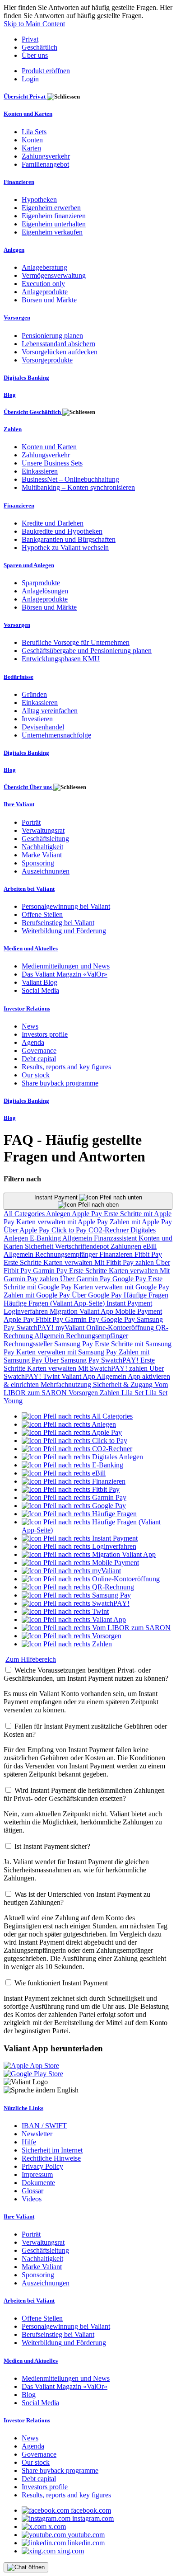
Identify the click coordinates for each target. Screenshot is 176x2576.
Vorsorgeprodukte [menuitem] (47, 360)
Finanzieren (117, 1254)
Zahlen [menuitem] (13, 429)
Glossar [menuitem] (32, 2191)
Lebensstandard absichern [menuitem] (58, 344)
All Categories (25, 1214)
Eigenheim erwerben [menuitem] (51, 208)
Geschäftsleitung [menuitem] (45, 839)
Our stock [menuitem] (36, 1075)
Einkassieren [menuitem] (40, 471)
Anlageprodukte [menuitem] (45, 292)
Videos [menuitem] (32, 2199)
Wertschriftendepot (83, 1246)
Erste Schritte (23, 1262)
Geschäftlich (39, 47)
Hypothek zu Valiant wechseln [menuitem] (65, 548)
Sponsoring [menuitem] (38, 863)
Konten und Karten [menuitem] (28, 114)
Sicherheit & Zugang (124, 1384)
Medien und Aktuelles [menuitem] (31, 948)
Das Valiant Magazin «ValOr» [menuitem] (65, 974)
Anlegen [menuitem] (14, 250)
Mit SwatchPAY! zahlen (114, 1368)
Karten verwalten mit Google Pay (121, 1287)
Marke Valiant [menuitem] (42, 855)
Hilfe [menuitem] (29, 2142)
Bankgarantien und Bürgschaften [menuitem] (69, 539)
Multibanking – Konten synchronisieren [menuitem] (78, 487)
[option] (77, 1416)
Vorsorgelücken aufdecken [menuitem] (60, 352)
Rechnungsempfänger (67, 1254)
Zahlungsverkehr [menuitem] (46, 156)
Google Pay (130, 1279)
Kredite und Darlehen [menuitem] (53, 523)
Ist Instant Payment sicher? (52, 1846)
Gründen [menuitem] (34, 694)
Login (30, 79)
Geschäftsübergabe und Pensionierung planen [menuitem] (87, 651)
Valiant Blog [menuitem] (39, 982)
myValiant (71, 1328)
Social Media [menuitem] (40, 990)
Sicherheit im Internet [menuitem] (52, 2150)
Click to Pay (70, 1230)
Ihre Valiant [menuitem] (19, 804)
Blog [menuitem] (10, 395)
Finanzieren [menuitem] (19, 182)
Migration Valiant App (82, 1311)
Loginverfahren (27, 1311)
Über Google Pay (98, 1295)
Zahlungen (127, 1246)
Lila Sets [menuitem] (34, 132)
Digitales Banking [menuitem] (26, 378)
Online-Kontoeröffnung (121, 1328)
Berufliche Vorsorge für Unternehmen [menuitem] (76, 642)
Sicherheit (40, 1246)
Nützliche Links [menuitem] (23, 2108)
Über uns (35, 55)
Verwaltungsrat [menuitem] (43, 830)
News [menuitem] (30, 1026)
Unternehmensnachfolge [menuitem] (56, 735)
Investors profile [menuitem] (45, 1034)
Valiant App (79, 1376)
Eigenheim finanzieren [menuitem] (54, 216)
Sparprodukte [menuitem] (41, 583)
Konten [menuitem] (32, 140)
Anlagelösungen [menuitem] (45, 591)
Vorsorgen (84, 1393)
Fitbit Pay (148, 1254)
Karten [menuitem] (31, 148)
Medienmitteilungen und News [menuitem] (66, 966)
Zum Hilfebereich (31, 1659)
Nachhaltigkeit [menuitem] (42, 847)
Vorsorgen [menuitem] (17, 317)
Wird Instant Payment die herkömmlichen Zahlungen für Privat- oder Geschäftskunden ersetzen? (84, 1794)
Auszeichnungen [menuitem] (46, 871)
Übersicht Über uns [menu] (28, 787)
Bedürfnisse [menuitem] (19, 677)
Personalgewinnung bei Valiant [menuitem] (66, 906)
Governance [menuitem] (39, 1051)
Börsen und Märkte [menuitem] (49, 300)
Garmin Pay (51, 1271)
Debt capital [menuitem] (39, 1059)
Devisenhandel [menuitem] (43, 727)
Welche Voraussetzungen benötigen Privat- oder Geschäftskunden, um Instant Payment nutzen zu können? (86, 1674)
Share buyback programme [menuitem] (60, 1083)
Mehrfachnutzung (67, 1384)
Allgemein (78, 1238)
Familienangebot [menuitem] (45, 164)
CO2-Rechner (109, 1230)
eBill (150, 1246)
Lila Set (133, 1393)
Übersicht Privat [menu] (25, 96)
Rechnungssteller (29, 1344)
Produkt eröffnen (46, 71)
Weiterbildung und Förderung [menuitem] (64, 931)
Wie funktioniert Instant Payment (61, 1983)
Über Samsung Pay (73, 1360)
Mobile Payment (139, 1311)
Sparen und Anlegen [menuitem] (29, 565)
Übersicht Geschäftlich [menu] (33, 412)
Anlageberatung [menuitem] (44, 267)
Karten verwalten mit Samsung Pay (67, 1352)
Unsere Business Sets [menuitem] (52, 463)
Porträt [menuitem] (31, 822)
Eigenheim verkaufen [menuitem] (52, 232)
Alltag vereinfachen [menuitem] (50, 711)
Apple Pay (88, 1214)
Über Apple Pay (28, 1230)
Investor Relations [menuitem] (27, 1008)
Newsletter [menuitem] (37, 2134)
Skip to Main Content (34, 24)
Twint (52, 1376)
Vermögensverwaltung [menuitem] (54, 275)
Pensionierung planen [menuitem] (52, 336)
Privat (30, 39)
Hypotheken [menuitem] (39, 200)
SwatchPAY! (36, 1328)
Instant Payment (57, 1197)
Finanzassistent (116, 1238)
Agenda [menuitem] (33, 1042)
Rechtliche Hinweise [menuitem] (51, 2158)
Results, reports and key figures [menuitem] (66, 1067)
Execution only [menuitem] (43, 284)
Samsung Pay (74, 1344)
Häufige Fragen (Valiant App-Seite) (55, 1303)
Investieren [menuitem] (37, 719)
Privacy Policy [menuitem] (42, 2166)
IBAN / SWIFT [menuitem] (44, 2126)
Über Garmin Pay (86, 1279)
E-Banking (46, 1238)
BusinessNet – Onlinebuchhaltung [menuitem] (70, 479)
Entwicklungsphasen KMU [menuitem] (61, 659)
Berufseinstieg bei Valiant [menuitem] (58, 923)
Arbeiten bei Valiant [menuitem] (29, 889)
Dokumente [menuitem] (38, 2183)
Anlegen (59, 1214)
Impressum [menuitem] (37, 2174)
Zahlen (111, 1393)
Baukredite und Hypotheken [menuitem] (62, 531)
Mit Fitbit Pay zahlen (125, 1262)
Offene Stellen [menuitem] (42, 914)
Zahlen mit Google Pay (38, 1295)
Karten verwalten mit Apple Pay (63, 1222)
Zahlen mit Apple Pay (141, 1222)
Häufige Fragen (146, 1295)
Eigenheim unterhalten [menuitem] (54, 224)
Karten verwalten (69, 1262)
